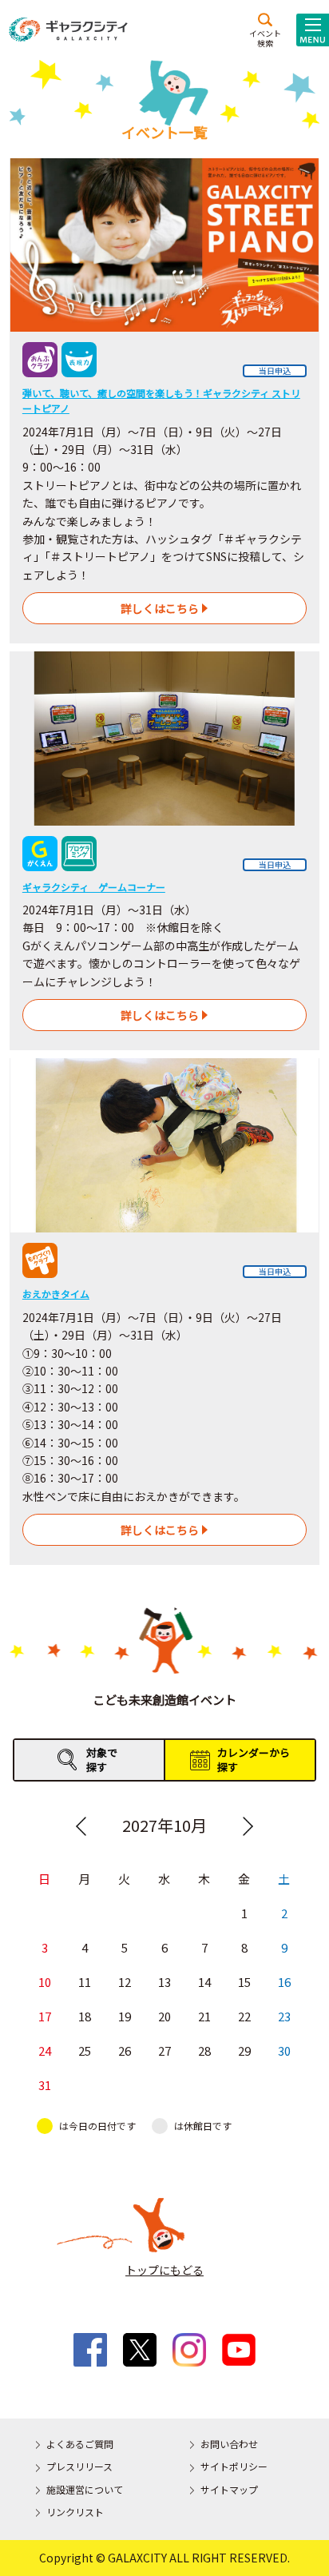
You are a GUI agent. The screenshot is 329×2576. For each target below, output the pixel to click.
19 (125, 2016)
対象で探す (102, 1760)
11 (85, 1982)
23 (284, 2016)
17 (45, 2016)
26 (125, 2050)
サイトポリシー (234, 2466)
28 (204, 2050)
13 (164, 1982)
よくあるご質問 (80, 2444)
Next (248, 1826)
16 (284, 1982)
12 (125, 1982)
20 (164, 2016)
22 (244, 2016)
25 (85, 2050)
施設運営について (85, 2489)
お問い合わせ (229, 2444)
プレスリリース (79, 2466)
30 (284, 2050)
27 (164, 2050)
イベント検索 (265, 38)
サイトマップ (229, 2489)
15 (244, 1982)
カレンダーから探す (254, 1760)
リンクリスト (75, 2512)
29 (244, 2050)
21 (204, 2016)
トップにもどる (164, 2270)
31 (45, 2085)
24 (45, 2050)
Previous (81, 1826)
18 (85, 2016)
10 (45, 1982)
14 (204, 1982)
